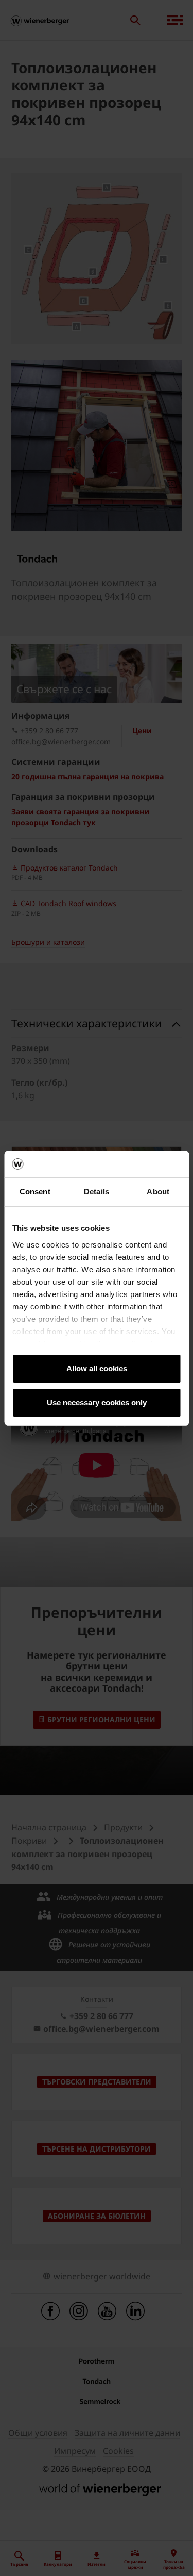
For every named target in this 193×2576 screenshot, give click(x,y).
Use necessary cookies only (97, 1402)
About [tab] (158, 1192)
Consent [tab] (35, 1192)
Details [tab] (97, 1192)
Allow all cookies (97, 1368)
